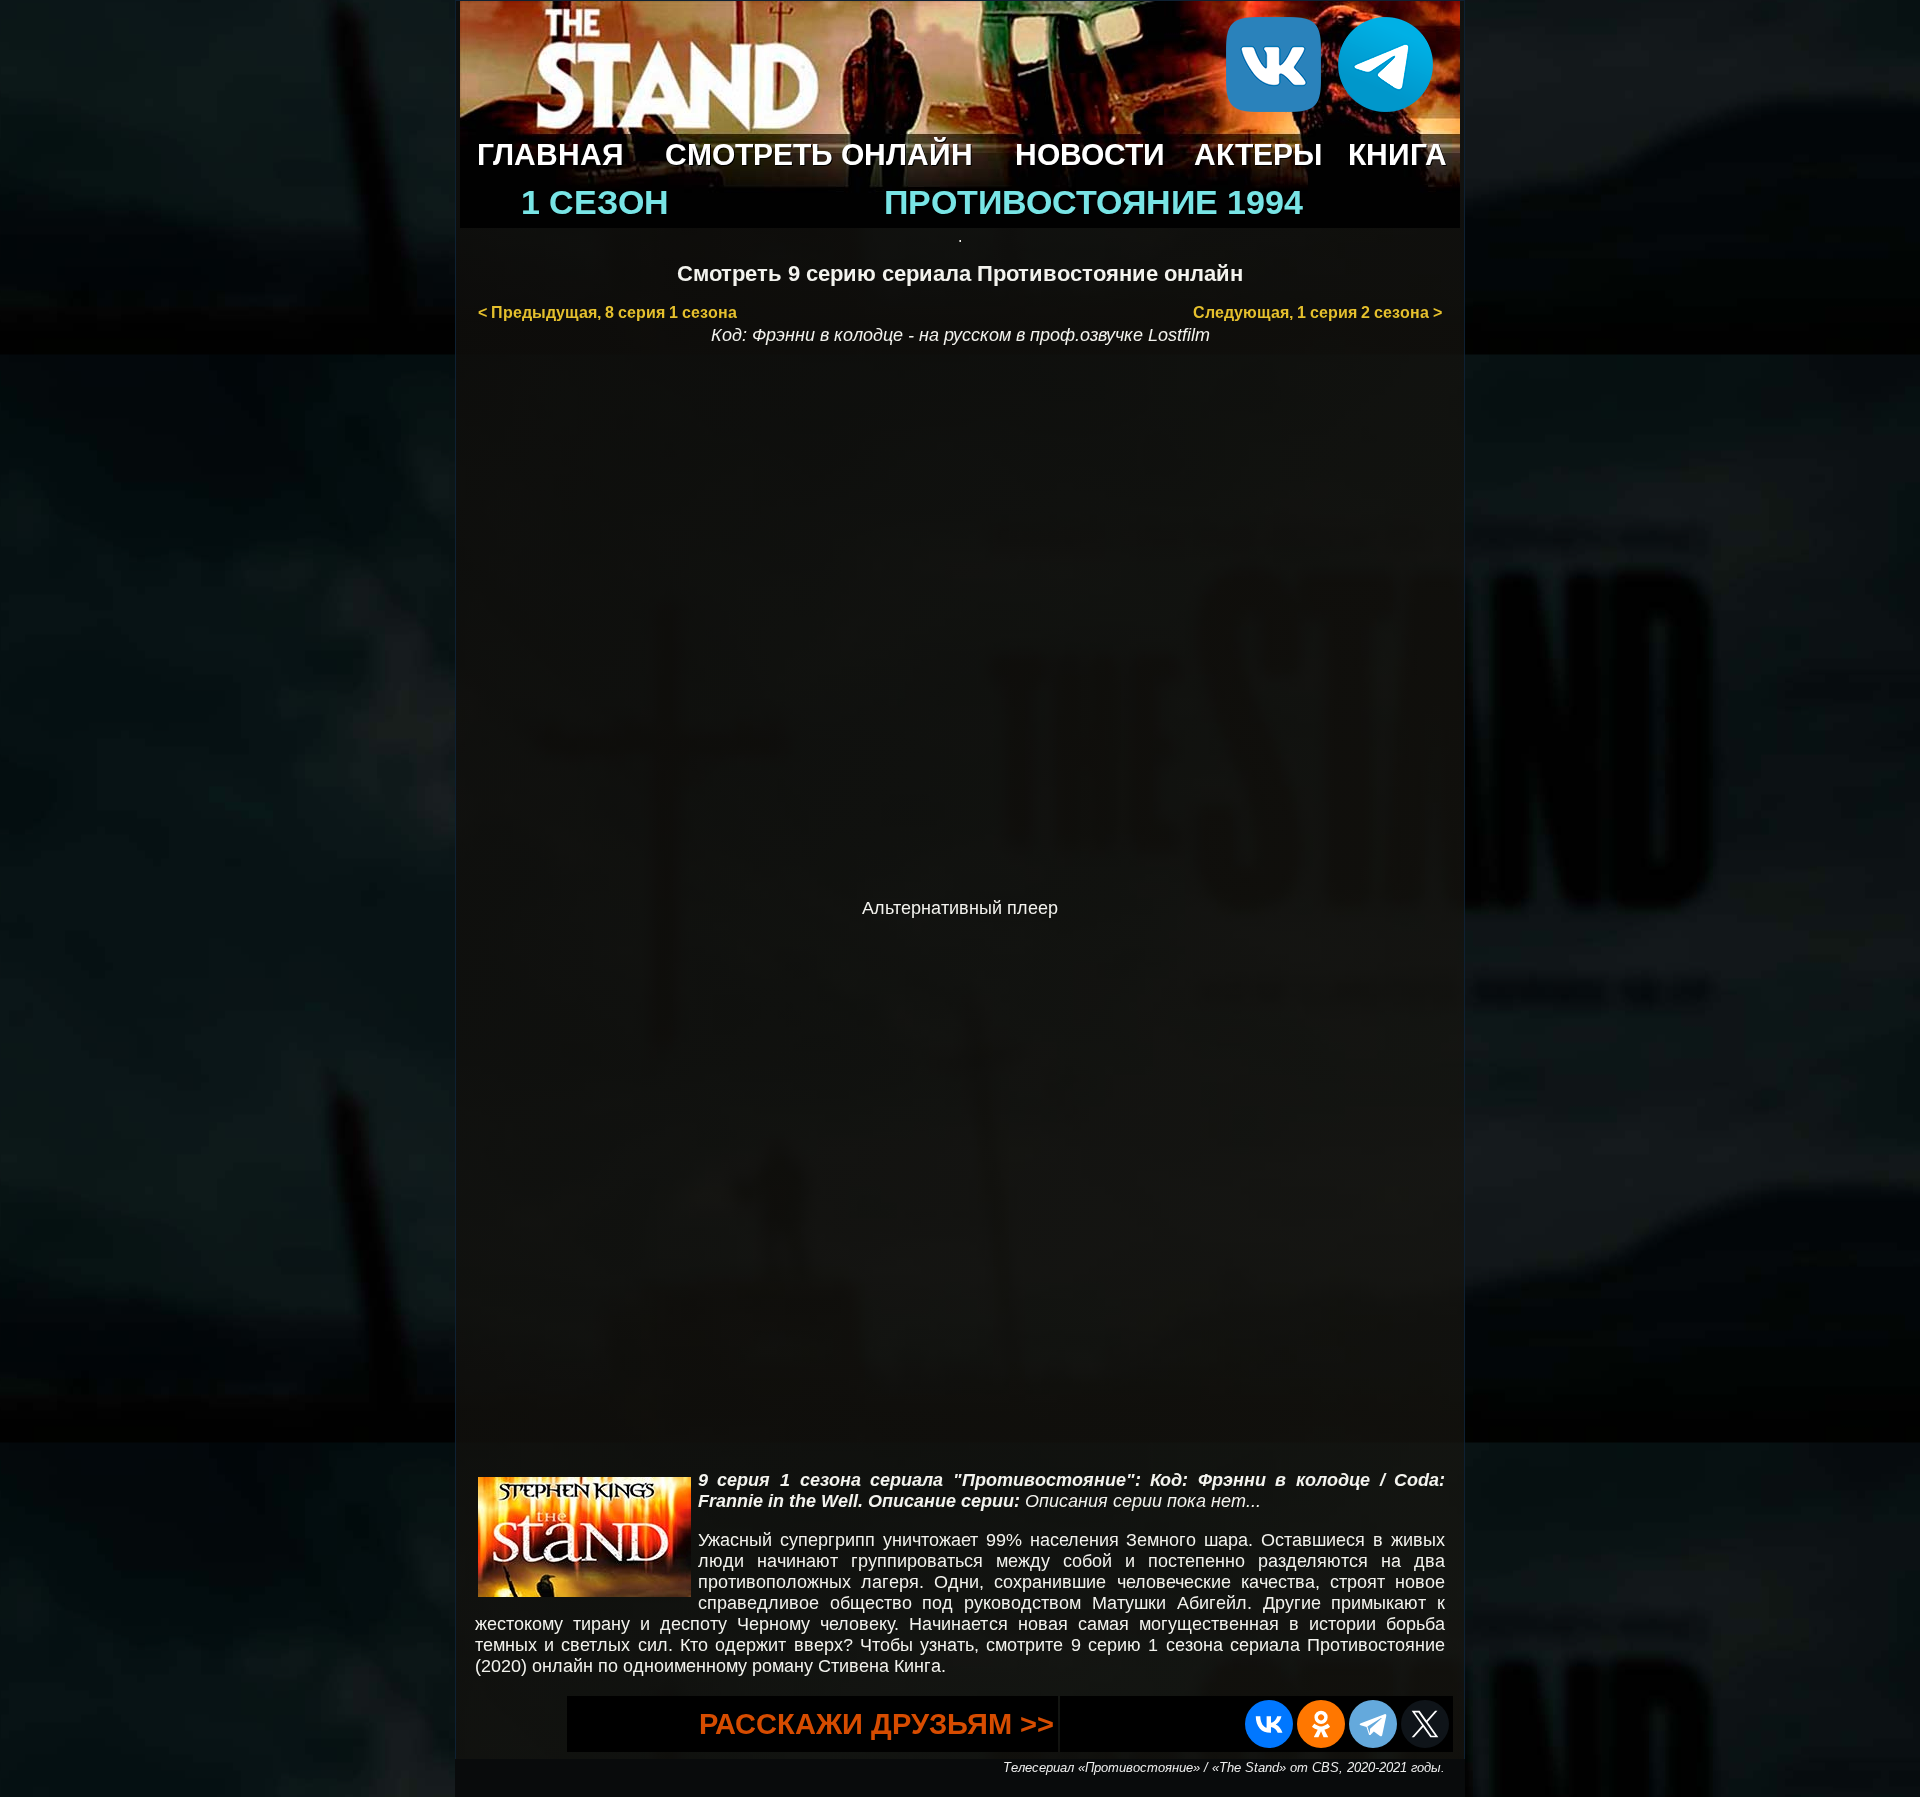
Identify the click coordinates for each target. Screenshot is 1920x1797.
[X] (1425, 1724)
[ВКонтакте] (1269, 1724)
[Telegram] (1373, 1724)
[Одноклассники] (1321, 1724)
